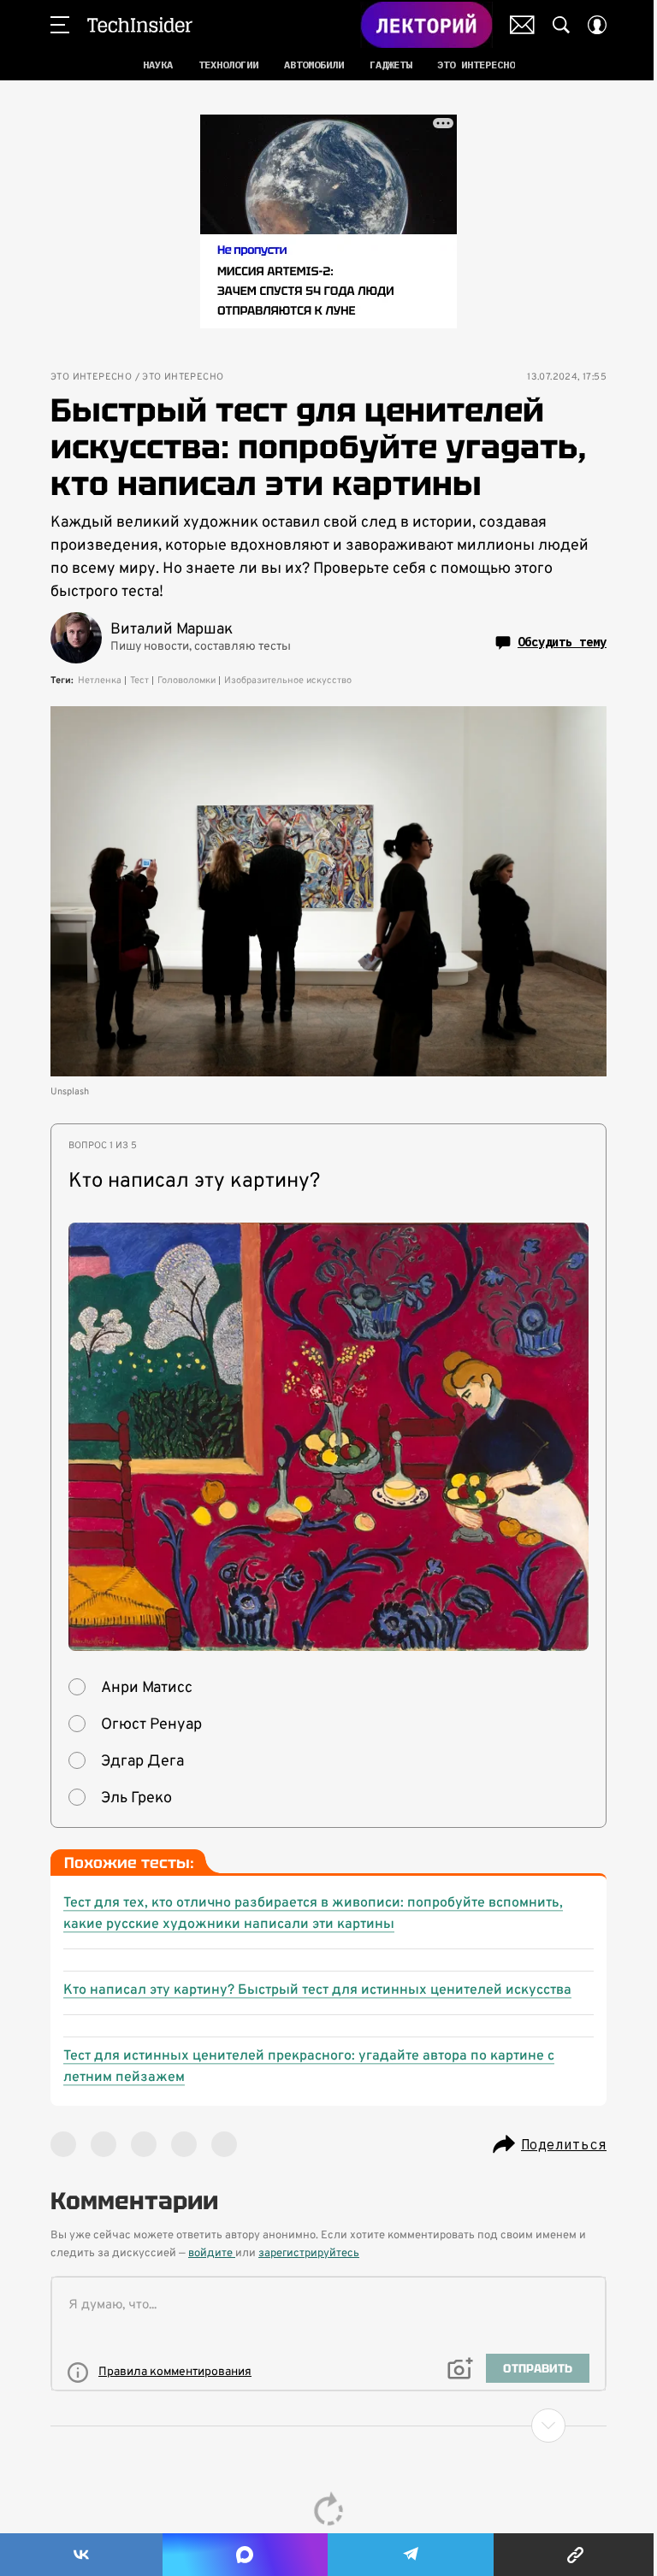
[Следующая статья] (328, 2426)
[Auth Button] (597, 25)
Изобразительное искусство (288, 681)
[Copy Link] (575, 2555)
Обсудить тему (562, 642)
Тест (139, 681)
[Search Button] (561, 25)
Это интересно (91, 377)
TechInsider (140, 25)
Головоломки (186, 681)
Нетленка (100, 681)
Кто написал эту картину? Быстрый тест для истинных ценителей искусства (317, 1990)
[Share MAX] (245, 2555)
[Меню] (60, 25)
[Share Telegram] (411, 2555)
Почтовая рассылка (522, 25)
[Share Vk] (81, 2555)
